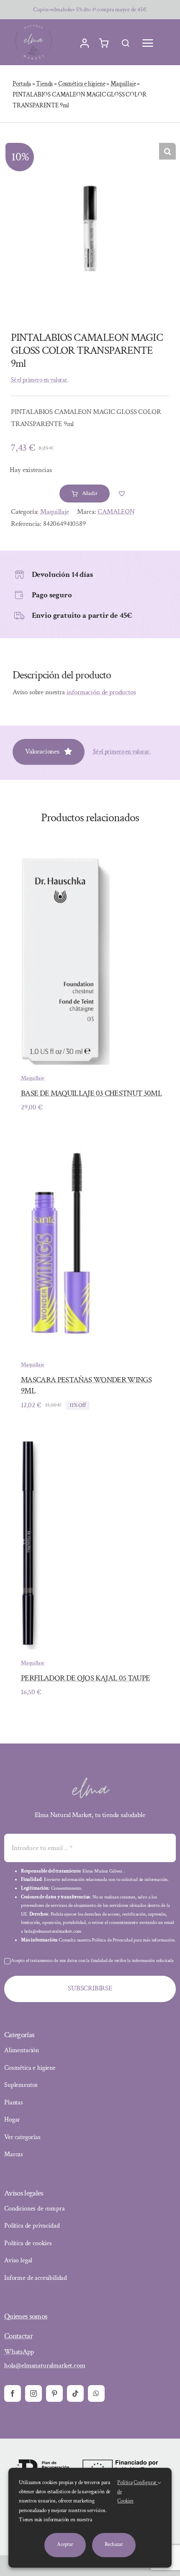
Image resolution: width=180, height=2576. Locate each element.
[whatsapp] (96, 2393)
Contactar (18, 2336)
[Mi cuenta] (85, 43)
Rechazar (114, 2544)
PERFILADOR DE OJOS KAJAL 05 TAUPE (85, 1678)
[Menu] (148, 43)
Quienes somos (26, 2316)
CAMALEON (116, 512)
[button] (167, 151)
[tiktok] (75, 2393)
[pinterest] (54, 2393)
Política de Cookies (125, 2492)
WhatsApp (19, 2352)
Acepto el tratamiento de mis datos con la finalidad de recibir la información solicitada (92, 1961)
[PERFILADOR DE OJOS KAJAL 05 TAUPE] (26, 1442)
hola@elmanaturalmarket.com (45, 2365)
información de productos (101, 692)
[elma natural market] (33, 25)
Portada (22, 84)
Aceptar (65, 2544)
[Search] (126, 43)
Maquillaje (123, 84)
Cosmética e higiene (82, 84)
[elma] (90, 1780)
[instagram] (33, 2393)
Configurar (146, 2483)
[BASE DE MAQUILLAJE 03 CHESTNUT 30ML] (61, 858)
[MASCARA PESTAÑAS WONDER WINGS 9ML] (61, 1144)
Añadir (90, 493)
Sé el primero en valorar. (40, 380)
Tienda (44, 84)
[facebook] (13, 2393)
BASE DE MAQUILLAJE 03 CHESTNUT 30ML (91, 1093)
